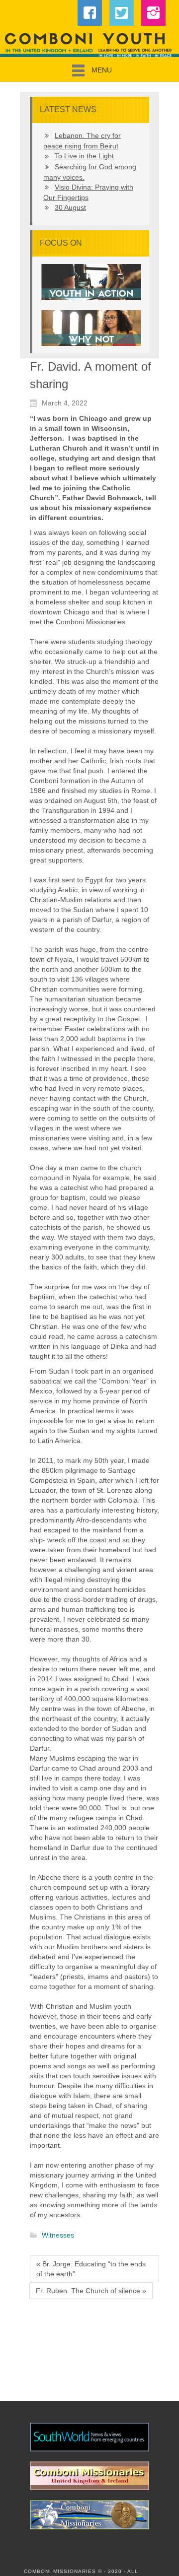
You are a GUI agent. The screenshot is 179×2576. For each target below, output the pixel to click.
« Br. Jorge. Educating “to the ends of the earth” (91, 2269)
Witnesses (58, 2236)
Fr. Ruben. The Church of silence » (91, 2291)
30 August (70, 207)
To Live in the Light (84, 156)
